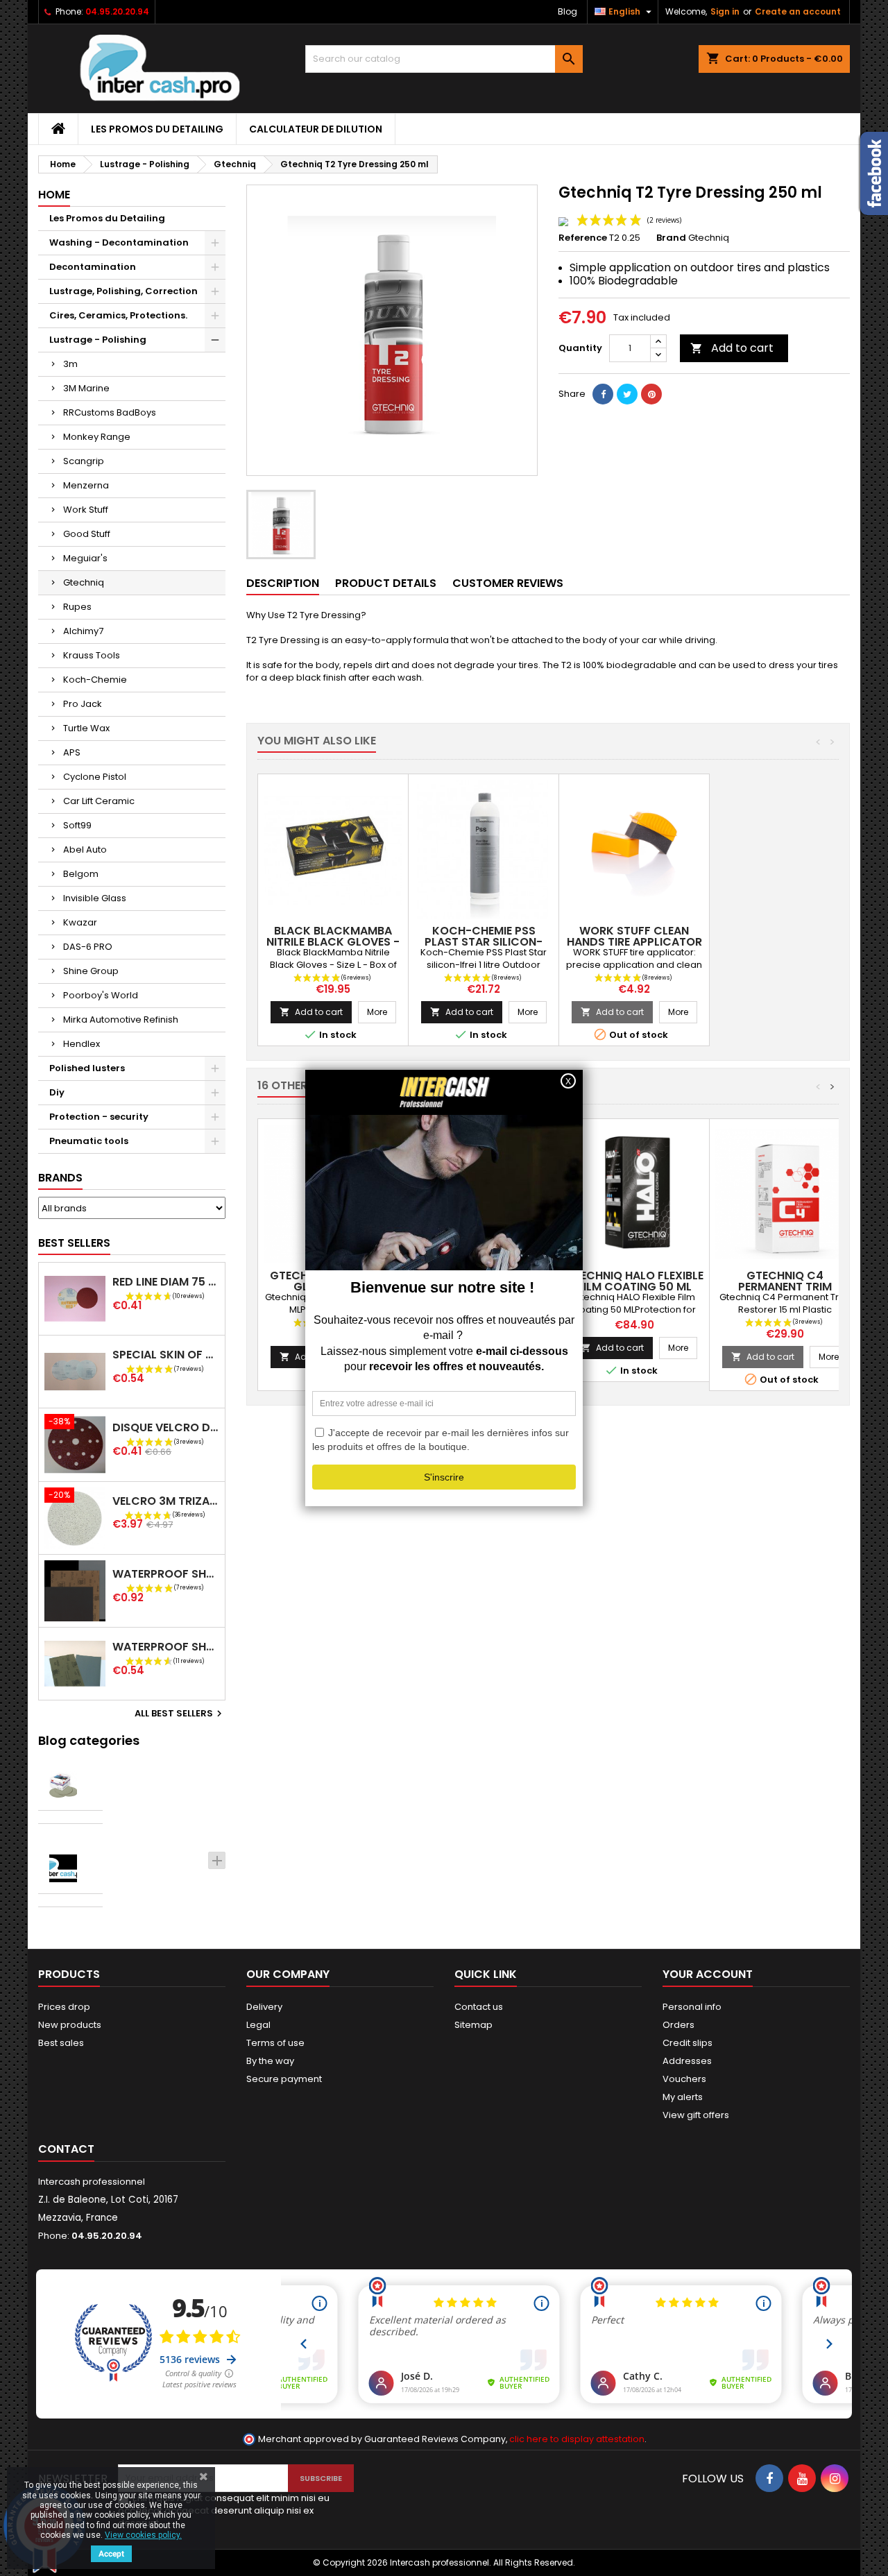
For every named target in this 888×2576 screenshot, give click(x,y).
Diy (57, 1092)
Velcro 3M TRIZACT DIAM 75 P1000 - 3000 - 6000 (166, 1501)
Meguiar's (85, 558)
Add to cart (732, 348)
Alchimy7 (83, 631)
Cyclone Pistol (95, 777)
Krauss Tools (92, 655)
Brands (60, 1178)
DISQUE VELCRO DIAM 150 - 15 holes (166, 1427)
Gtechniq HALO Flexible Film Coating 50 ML (634, 1281)
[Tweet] (627, 394)
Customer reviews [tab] (508, 583)
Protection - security (99, 1117)
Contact (66, 2149)
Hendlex (82, 1044)
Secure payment (284, 2079)
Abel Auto (85, 850)
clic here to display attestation (577, 2439)
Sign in (725, 11)
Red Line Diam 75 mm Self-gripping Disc (166, 1282)
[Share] (603, 394)
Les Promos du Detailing (157, 129)
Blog (567, 11)
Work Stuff (86, 510)
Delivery (264, 2007)
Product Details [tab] (386, 583)
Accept (111, 2554)
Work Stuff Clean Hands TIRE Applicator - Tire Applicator (634, 942)
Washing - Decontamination (119, 242)
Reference (583, 238)
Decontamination (93, 267)
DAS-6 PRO (88, 947)
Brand (671, 238)
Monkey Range (97, 437)
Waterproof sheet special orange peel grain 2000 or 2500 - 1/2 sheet (166, 1647)
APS (72, 752)
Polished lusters (87, 1068)
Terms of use (275, 2043)
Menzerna (86, 485)
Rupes (77, 607)
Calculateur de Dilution (316, 129)
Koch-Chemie (95, 680)
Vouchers (684, 2079)
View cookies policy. (143, 2535)
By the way (270, 2061)
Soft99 (77, 825)
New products (70, 2025)
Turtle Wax (86, 728)
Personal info (692, 2007)
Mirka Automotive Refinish (121, 1020)
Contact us (479, 2007)
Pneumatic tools (89, 1141)
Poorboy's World (101, 995)
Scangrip (84, 461)
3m (70, 364)
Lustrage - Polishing (98, 340)
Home (54, 195)
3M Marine (86, 388)
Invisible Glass (95, 898)
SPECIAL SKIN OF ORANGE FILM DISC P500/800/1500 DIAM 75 (166, 1355)
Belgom (81, 874)
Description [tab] (283, 583)
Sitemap (473, 2025)
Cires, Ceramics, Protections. (118, 315)
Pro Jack (83, 704)
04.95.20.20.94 (117, 11)
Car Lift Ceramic (99, 801)
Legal (258, 2025)
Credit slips (688, 2043)
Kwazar (80, 922)
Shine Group (91, 971)
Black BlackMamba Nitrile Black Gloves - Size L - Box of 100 (333, 942)
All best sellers (180, 1714)
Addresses (687, 2061)
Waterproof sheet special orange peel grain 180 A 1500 (166, 1574)
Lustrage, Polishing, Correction (123, 291)
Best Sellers (74, 1243)
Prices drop (64, 2007)
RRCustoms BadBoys (110, 412)
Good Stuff (87, 534)
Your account (708, 1974)
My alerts (683, 2097)
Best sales (61, 2043)
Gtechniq (84, 582)
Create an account (798, 11)
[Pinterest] (651, 394)
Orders (678, 2025)
